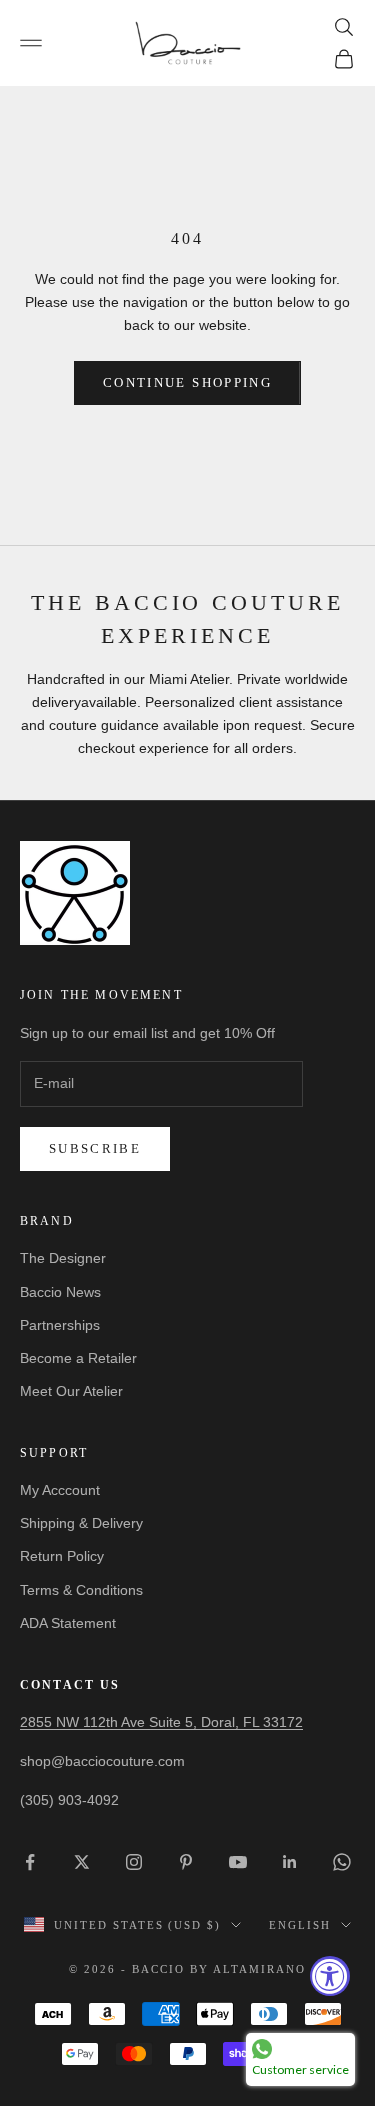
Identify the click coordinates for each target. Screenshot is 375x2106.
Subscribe (95, 1148)
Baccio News (60, 1292)
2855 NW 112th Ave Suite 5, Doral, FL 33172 (161, 1722)
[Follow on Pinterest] (186, 1862)
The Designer (63, 1258)
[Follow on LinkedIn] (290, 1862)
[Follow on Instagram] (134, 1862)
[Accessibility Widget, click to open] (330, 1976)
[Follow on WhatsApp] (342, 1862)
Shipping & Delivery (81, 1523)
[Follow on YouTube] (238, 1862)
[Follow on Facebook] (30, 1862)
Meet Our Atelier (71, 1391)
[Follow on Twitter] (82, 1862)
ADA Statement (68, 1623)
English (300, 1925)
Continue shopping (187, 382)
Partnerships (60, 1325)
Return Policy (62, 1556)
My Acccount (60, 1490)
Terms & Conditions (81, 1590)
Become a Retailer (78, 1358)
